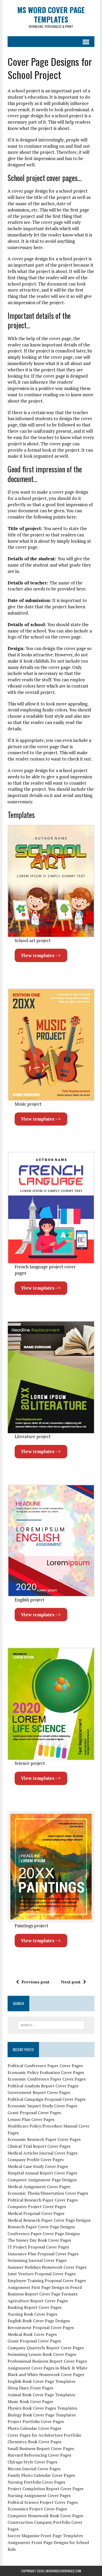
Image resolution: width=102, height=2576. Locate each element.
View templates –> (41, 955)
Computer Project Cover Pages (37, 2207)
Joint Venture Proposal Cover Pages (42, 2274)
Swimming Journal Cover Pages (37, 2260)
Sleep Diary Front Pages (30, 2388)
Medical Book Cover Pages (32, 2334)
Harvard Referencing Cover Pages (39, 2455)
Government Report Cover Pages (39, 2092)
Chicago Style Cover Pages (32, 2462)
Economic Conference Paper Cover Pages (47, 2079)
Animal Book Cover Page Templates (41, 2395)
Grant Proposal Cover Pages (34, 2113)
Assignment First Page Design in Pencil (45, 2287)
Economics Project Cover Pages (37, 2509)
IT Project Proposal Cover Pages (38, 2247)
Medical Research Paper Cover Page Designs (49, 2220)
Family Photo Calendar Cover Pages (41, 2475)
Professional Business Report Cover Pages (47, 2361)
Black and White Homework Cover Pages (46, 2374)
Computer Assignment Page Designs (42, 2180)
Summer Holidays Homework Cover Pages (47, 2267)
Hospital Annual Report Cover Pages (42, 2173)
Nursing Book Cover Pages (32, 2314)
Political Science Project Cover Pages (43, 2502)
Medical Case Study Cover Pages (38, 2166)
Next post (71, 1982)
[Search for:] (51, 2025)
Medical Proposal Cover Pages (36, 2213)
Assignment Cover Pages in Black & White (47, 2368)
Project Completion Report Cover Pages (46, 2489)
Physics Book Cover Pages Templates (42, 2408)
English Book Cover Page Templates (41, 2381)
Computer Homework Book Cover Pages (45, 2516)
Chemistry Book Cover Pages (35, 2442)
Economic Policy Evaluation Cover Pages (46, 2072)
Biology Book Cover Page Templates (42, 2415)
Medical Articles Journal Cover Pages (42, 2153)
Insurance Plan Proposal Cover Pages (43, 2254)
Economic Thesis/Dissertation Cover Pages (48, 2193)
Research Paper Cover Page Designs (41, 2227)
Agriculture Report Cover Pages (38, 2301)
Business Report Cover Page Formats (42, 2294)
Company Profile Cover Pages (36, 2160)
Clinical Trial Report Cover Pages (39, 2146)
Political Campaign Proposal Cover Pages (47, 2099)
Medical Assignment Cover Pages (39, 2187)
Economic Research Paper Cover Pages (44, 2139)
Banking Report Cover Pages (35, 2307)
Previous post (35, 1982)
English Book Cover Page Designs (39, 2321)
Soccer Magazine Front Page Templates (45, 2536)
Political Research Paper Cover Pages (43, 2200)
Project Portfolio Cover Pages (36, 2421)
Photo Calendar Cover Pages (34, 2428)
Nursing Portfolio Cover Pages (36, 2482)
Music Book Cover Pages (30, 2401)
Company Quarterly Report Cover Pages (46, 2348)
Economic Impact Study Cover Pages (42, 2106)
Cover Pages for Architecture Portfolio (44, 2435)
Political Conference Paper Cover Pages (45, 2066)
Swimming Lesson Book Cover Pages (42, 2354)
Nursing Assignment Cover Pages (39, 2495)
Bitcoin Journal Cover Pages (34, 2469)
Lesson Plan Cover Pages (31, 2119)
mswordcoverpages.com (64, 2571)
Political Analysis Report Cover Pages (43, 2086)
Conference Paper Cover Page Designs (44, 2234)
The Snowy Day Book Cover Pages (39, 2240)
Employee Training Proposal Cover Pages (47, 2281)
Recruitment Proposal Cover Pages (41, 2327)
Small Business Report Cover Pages (41, 2448)
